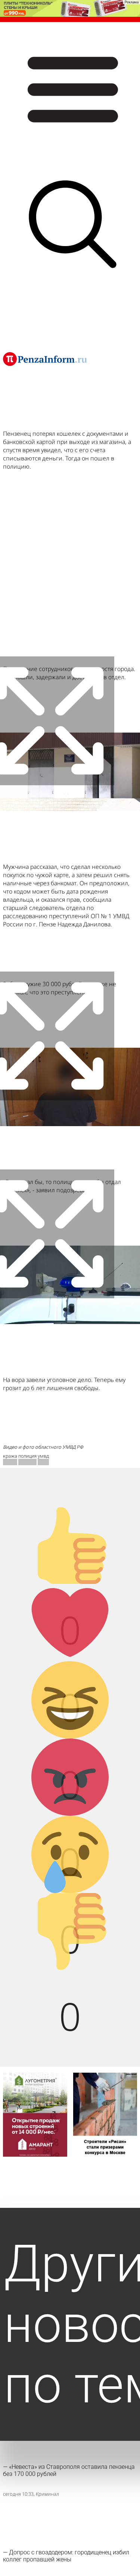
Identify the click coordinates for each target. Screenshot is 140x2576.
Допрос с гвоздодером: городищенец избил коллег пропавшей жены (66, 2556)
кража (10, 1456)
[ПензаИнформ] (45, 359)
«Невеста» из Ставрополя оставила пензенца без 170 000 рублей (69, 2470)
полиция (27, 1456)
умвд (43, 1456)
